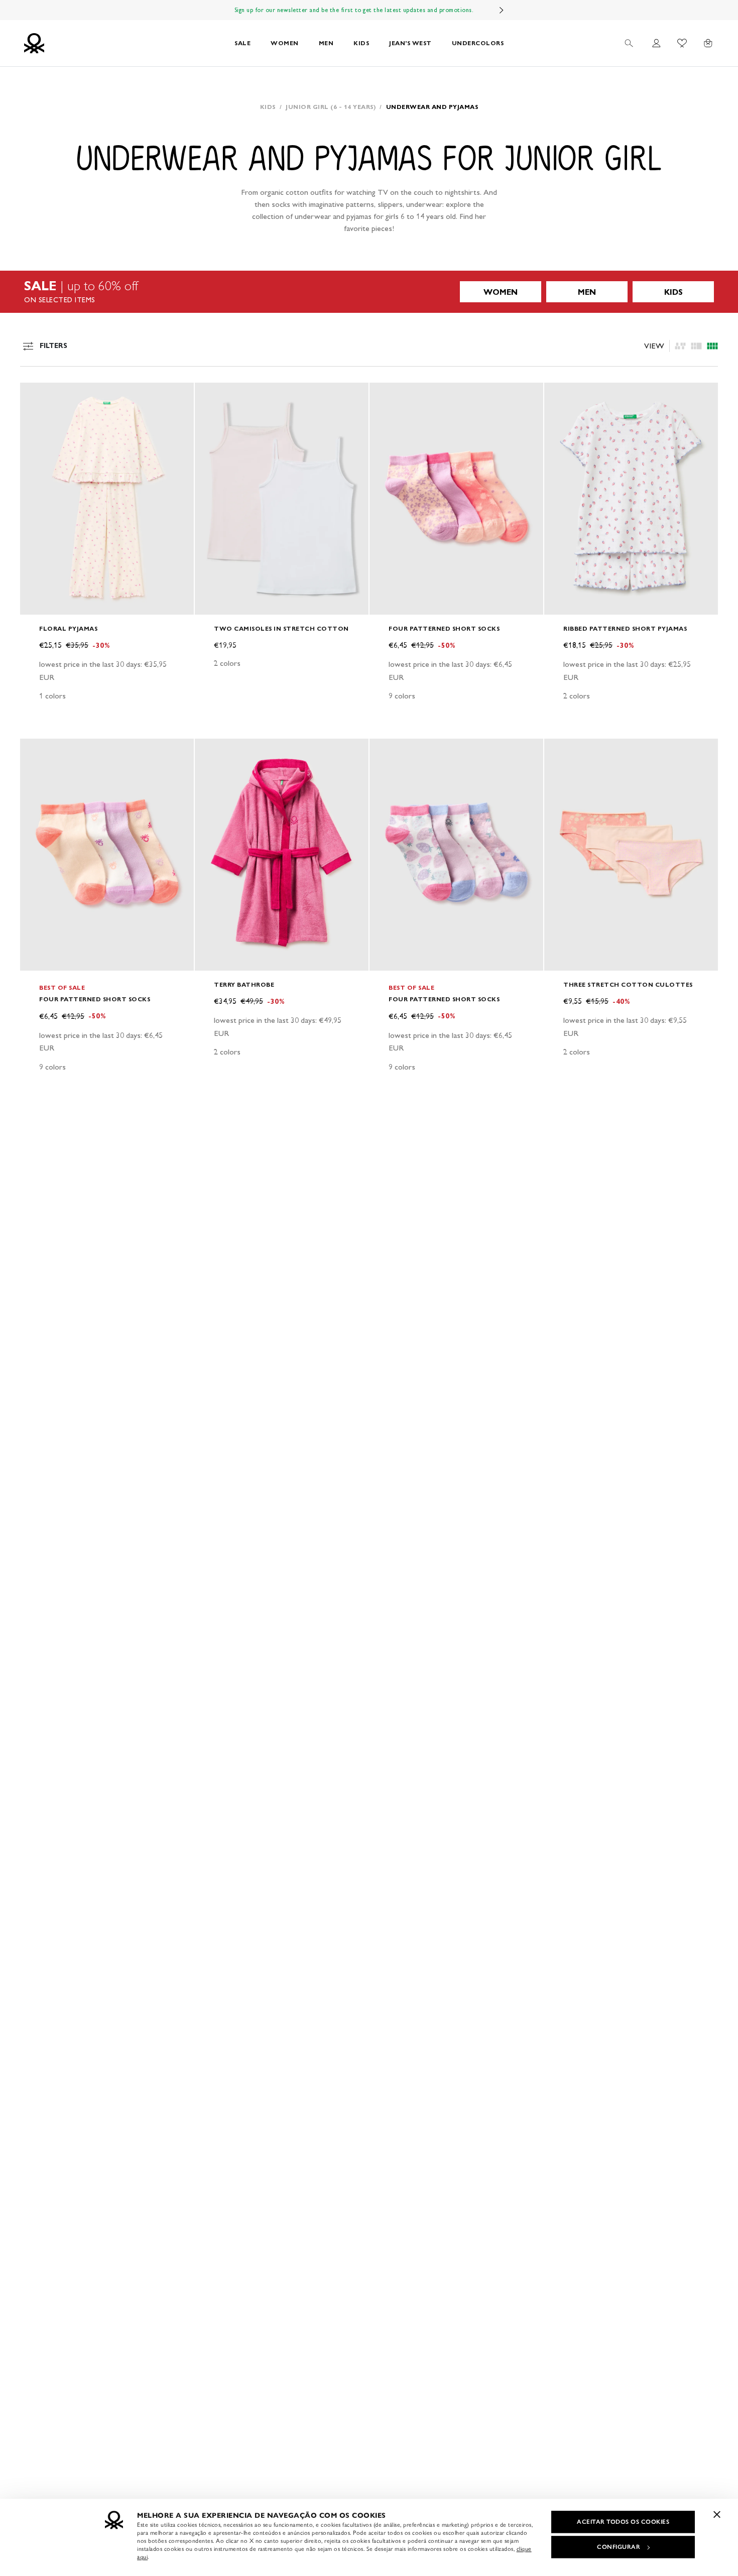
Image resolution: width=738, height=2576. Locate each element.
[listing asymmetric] (680, 346)
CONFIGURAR (619, 2547)
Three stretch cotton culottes (628, 984)
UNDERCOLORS (478, 43)
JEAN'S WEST (410, 43)
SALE (242, 43)
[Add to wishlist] (36, 396)
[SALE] (369, 292)
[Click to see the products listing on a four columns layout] (696, 346)
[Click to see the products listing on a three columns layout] (712, 346)
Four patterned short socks (444, 628)
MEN (326, 43)
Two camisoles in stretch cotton (281, 628)
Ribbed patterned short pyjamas (625, 628)
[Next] (502, 10)
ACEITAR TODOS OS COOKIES (623, 2522)
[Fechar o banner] (717, 2514)
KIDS (361, 43)
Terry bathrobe (244, 984)
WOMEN (285, 43)
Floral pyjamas (68, 628)
